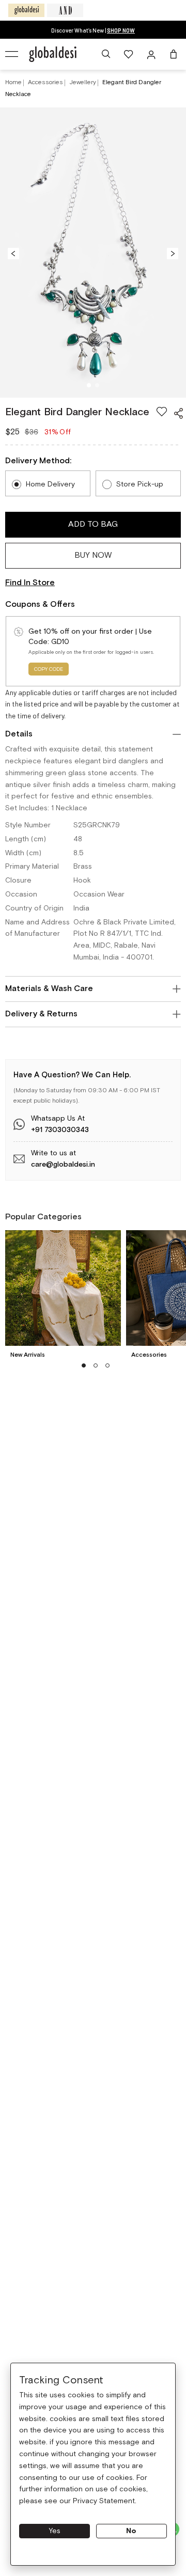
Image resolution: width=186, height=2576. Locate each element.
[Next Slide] (173, 253)
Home (13, 82)
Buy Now (93, 555)
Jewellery (83, 82)
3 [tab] (108, 1365)
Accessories (46, 82)
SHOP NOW (121, 30)
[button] (106, 54)
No (131, 2531)
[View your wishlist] (129, 54)
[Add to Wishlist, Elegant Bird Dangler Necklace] (162, 412)
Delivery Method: (38, 461)
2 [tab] (97, 386)
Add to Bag (93, 524)
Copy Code (49, 670)
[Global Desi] (26, 10)
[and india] (65, 10)
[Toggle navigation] (12, 54)
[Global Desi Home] (53, 54)
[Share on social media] (178, 413)
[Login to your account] (152, 54)
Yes (55, 2531)
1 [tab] (89, 386)
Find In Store (30, 583)
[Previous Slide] (13, 253)
